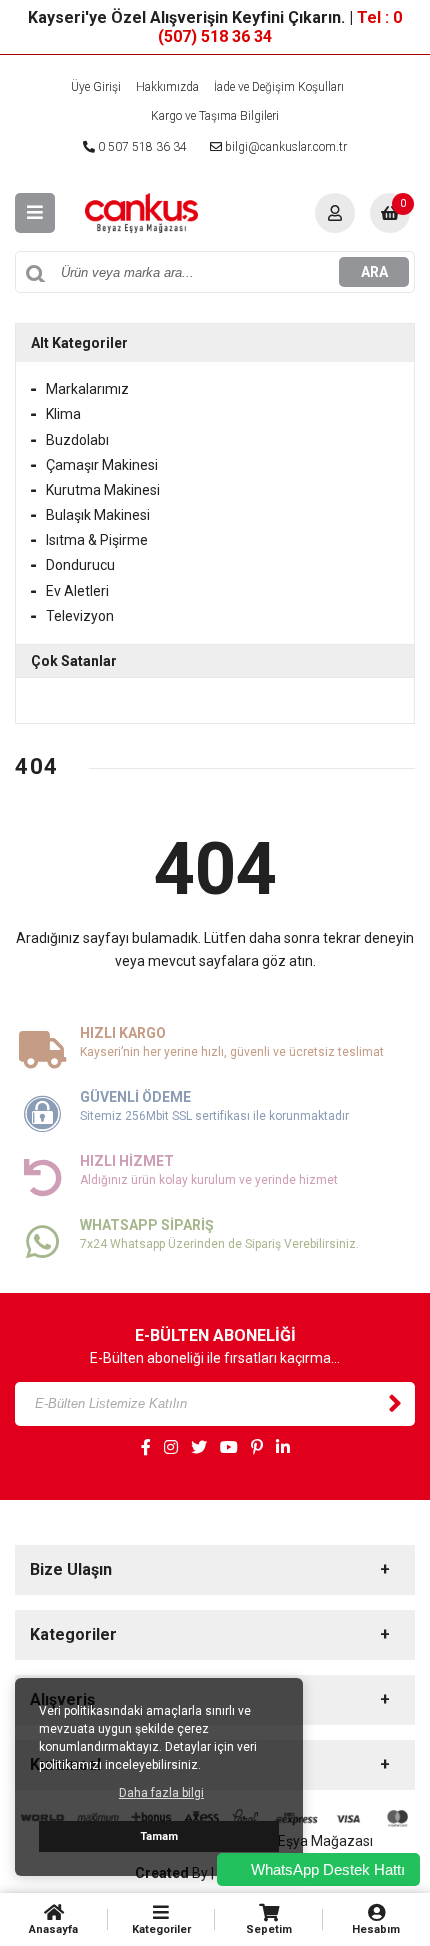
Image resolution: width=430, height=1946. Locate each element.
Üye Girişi (96, 87)
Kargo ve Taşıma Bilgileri (215, 116)
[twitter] (199, 1448)
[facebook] (146, 1448)
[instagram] (171, 1448)
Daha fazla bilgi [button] (161, 1793)
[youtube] (229, 1448)
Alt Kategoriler (79, 343)
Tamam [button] (159, 1836)
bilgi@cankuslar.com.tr (284, 147)
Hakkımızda (167, 87)
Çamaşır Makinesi (102, 465)
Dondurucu (80, 565)
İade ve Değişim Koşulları (279, 87)
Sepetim (269, 1929)
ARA (374, 272)
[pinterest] (257, 1448)
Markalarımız (87, 389)
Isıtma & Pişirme (97, 540)
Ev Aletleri (77, 591)
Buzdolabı (77, 440)
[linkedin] (283, 1448)
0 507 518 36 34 (141, 147)
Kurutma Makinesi (103, 490)
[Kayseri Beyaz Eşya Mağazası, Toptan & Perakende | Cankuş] (141, 212)
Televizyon (80, 616)
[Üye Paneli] (335, 213)
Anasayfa (53, 1929)
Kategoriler (161, 1929)
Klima (63, 414)
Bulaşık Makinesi (98, 515)
